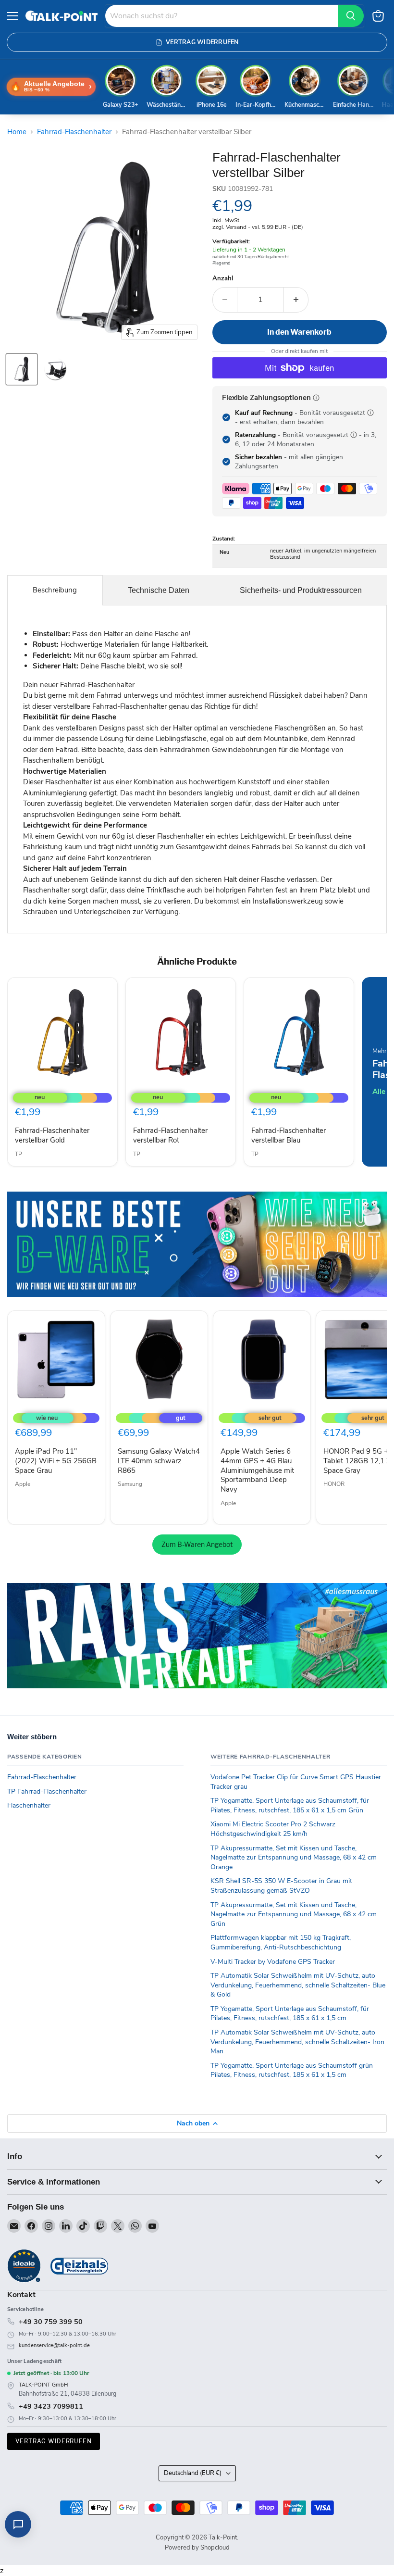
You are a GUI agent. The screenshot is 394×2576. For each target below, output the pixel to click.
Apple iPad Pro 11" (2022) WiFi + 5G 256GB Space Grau (56, 1461)
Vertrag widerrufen (54, 2441)
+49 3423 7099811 (51, 2406)
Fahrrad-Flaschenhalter (74, 132)
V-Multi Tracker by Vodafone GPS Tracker (273, 1962)
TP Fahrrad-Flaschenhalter (47, 1791)
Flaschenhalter (29, 1805)
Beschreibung (55, 590)
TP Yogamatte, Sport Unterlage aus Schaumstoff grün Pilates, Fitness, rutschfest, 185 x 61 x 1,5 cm (292, 2070)
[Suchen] (351, 16)
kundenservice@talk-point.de (54, 2345)
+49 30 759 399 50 (51, 2322)
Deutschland (193, 2473)
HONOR (334, 1484)
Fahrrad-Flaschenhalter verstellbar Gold (52, 1135)
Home (17, 132)
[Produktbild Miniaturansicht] (22, 369)
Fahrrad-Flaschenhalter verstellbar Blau (289, 1135)
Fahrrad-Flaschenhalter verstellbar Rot (170, 1135)
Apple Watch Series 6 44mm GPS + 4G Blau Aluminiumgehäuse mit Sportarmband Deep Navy (257, 1470)
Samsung (130, 1484)
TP (18, 1154)
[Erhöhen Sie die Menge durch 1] (296, 300)
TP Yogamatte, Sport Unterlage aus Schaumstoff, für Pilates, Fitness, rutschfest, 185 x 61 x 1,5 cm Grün (290, 1805)
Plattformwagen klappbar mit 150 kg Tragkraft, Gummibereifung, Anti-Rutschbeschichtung (281, 1942)
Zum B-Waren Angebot (197, 1544)
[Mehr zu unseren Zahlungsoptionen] (316, 398)
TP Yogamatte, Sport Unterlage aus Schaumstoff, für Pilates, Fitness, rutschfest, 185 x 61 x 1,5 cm (290, 2014)
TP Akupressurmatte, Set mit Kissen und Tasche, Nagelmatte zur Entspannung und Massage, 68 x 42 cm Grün (294, 1914)
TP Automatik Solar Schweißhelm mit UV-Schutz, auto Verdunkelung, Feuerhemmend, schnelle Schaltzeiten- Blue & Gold (298, 1985)
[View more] (197, 1244)
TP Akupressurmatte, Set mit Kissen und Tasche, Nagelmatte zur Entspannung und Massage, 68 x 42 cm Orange (294, 1858)
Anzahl (223, 279)
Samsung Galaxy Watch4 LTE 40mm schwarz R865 (159, 1461)
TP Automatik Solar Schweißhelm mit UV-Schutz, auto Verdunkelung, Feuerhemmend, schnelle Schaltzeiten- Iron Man (297, 2042)
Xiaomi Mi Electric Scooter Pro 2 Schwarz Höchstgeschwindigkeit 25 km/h (273, 1829)
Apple (23, 1484)
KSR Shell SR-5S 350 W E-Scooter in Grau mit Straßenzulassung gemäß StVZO (281, 1886)
